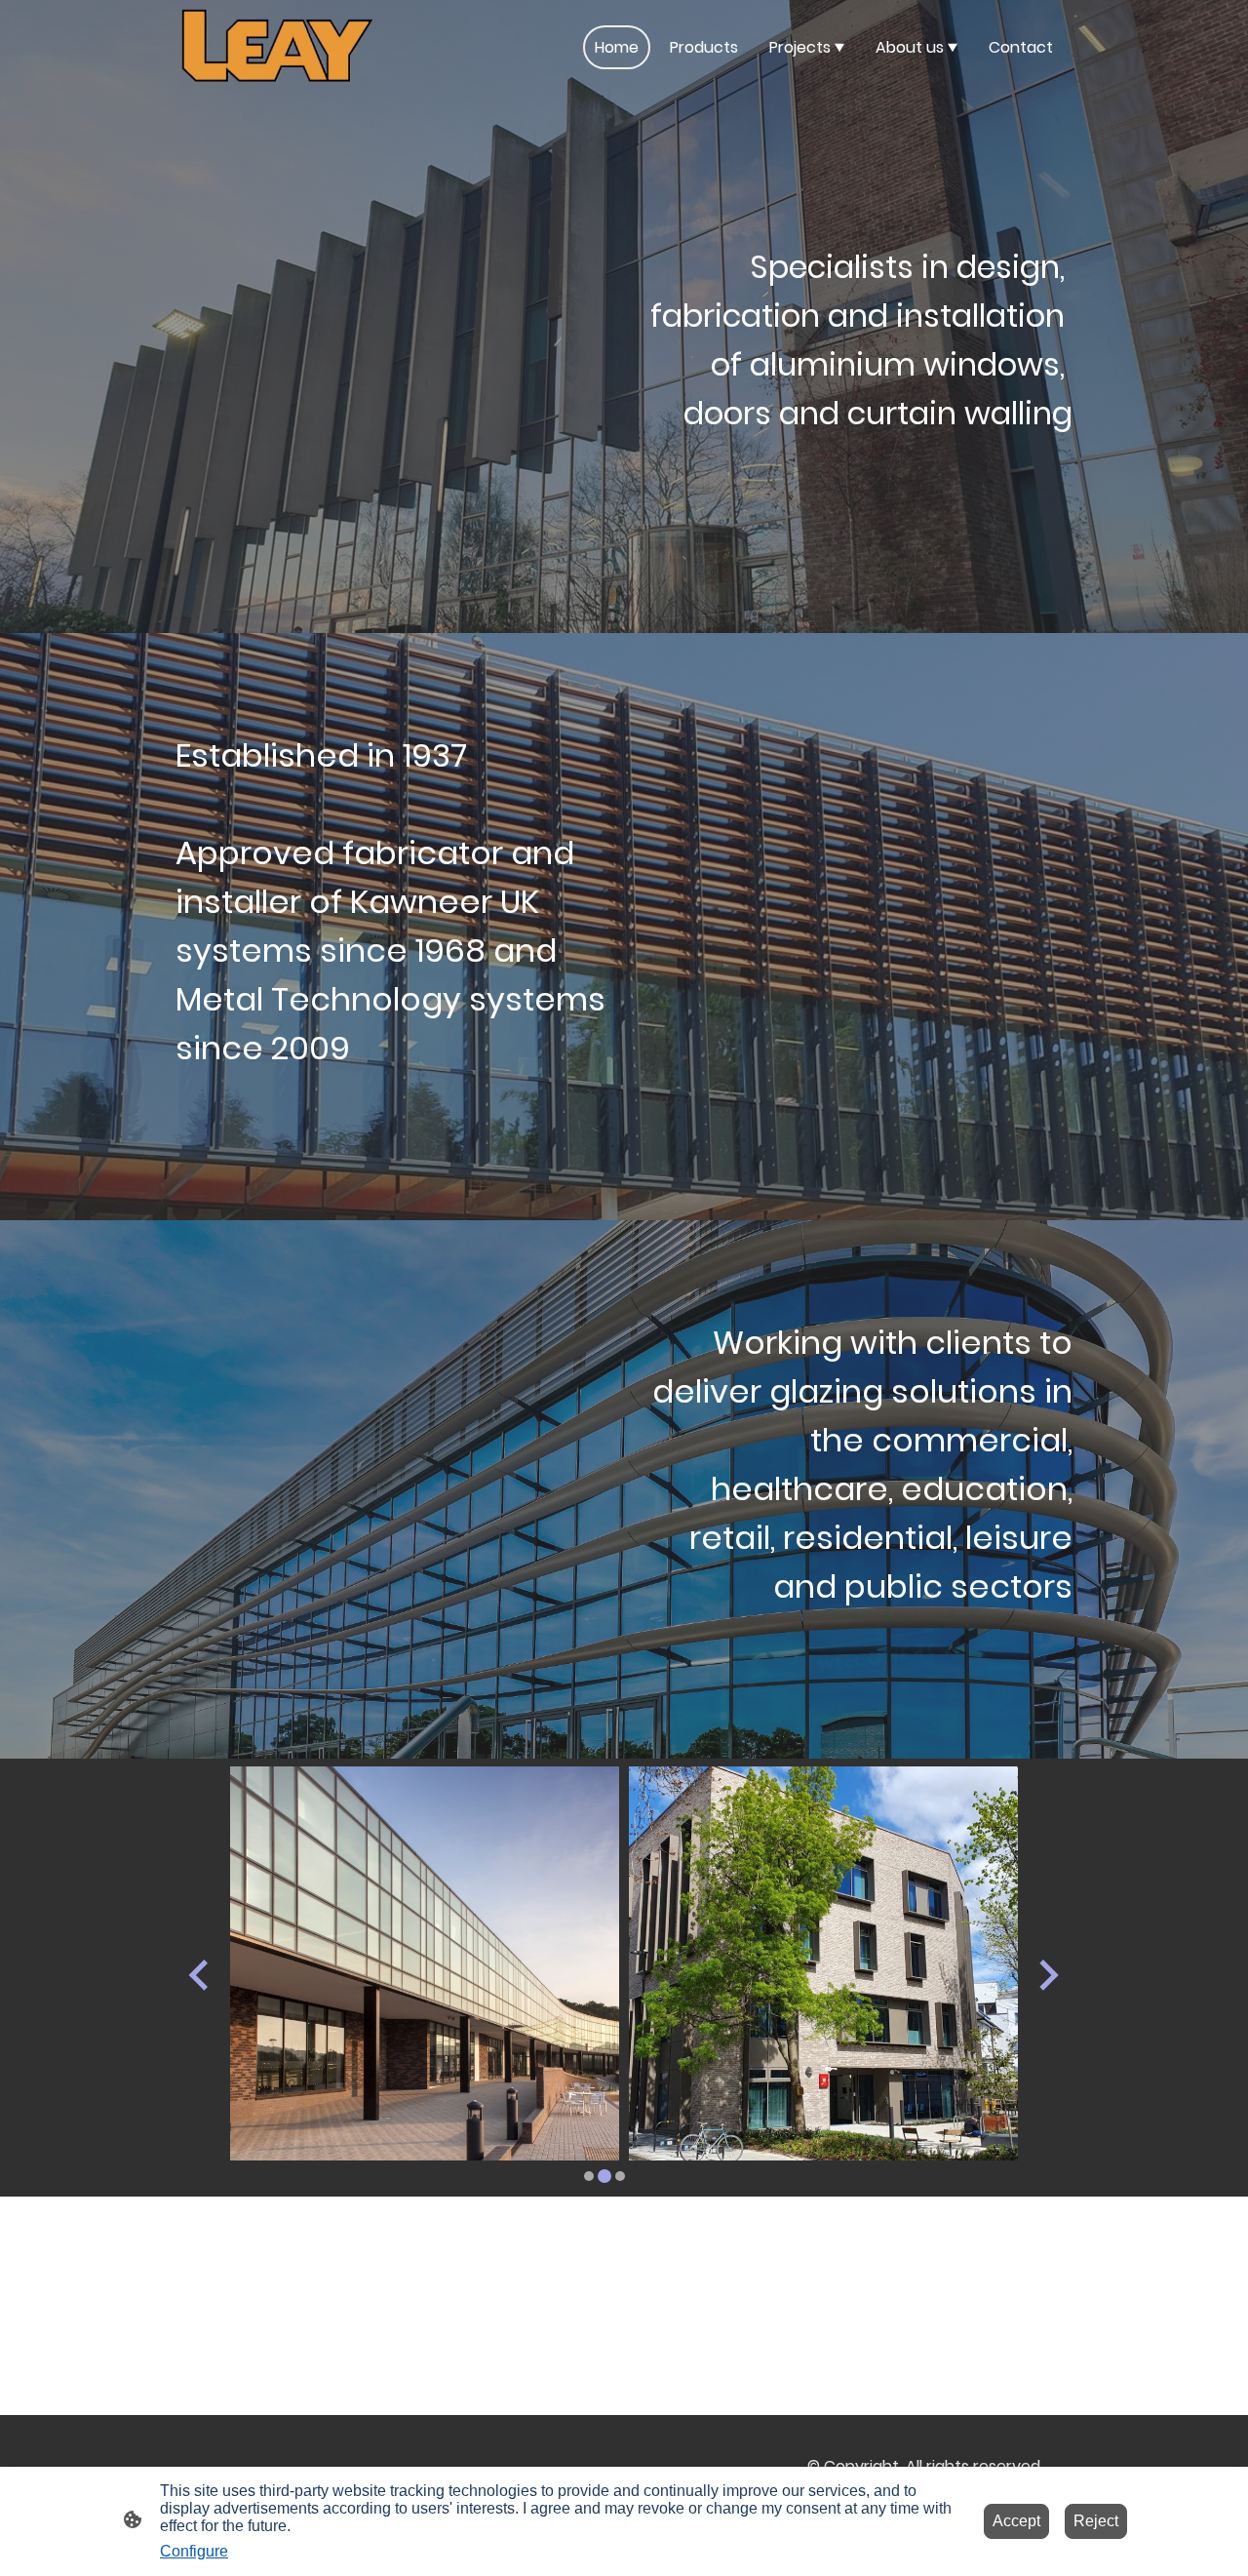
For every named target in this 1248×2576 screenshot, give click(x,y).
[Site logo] (277, 47)
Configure (194, 2551)
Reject (1096, 2521)
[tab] (589, 2176)
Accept (1016, 2521)
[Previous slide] (200, 1975)
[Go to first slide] (1047, 1975)
